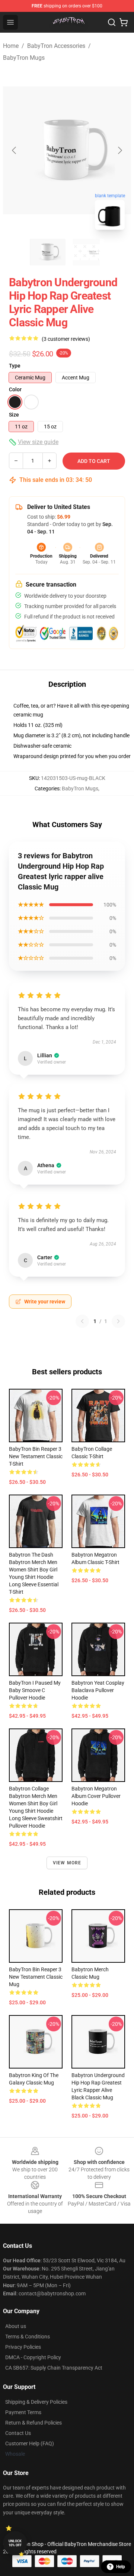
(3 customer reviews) (66, 339)
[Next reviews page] (118, 1321)
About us (16, 2326)
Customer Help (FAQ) (30, 2443)
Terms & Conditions (28, 2337)
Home (11, 46)
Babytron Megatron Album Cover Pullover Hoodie (96, 1796)
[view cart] (124, 22)
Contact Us (18, 2433)
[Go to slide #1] (48, 252)
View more (67, 1863)
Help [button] (121, 2567)
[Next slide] (119, 150)
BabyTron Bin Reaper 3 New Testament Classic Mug (36, 1977)
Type (15, 366)
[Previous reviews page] (82, 1321)
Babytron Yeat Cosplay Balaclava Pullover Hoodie (98, 1690)
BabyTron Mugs (24, 58)
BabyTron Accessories (56, 46)
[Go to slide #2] (86, 252)
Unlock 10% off (15, 2543)
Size (14, 415)
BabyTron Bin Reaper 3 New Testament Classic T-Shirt (36, 1456)
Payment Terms (23, 2412)
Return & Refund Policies (33, 2423)
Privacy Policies (23, 2347)
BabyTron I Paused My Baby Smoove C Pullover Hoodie (35, 1690)
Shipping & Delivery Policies (36, 2402)
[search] (112, 22)
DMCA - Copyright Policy (33, 2357)
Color (15, 389)
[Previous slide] (15, 150)
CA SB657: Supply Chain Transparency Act (54, 2368)
